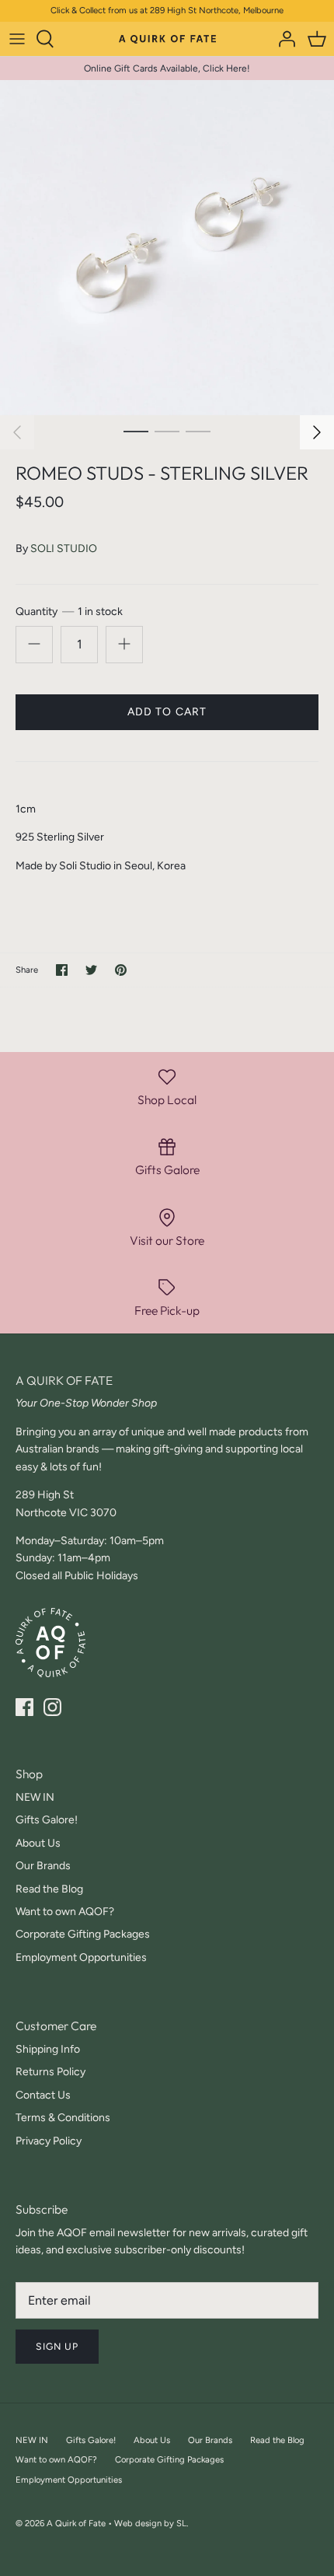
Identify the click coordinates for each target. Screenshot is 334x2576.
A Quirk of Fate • (80, 2523)
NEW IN (35, 1797)
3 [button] (198, 431)
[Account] (283, 39)
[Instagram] (52, 1707)
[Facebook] (24, 1707)
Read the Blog (49, 1889)
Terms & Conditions (63, 2118)
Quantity (69, 612)
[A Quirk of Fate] (167, 38)
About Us (38, 1843)
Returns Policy (50, 2072)
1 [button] (136, 431)
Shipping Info (48, 2049)
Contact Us (43, 2095)
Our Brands (43, 1866)
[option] (167, 248)
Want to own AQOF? (65, 1912)
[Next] (317, 432)
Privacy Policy (49, 2141)
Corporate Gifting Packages (83, 1934)
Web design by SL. (151, 2523)
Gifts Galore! (47, 1820)
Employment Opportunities (81, 1957)
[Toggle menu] (17, 39)
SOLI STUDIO (64, 549)
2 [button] (167, 431)
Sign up (57, 2346)
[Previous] (17, 432)
